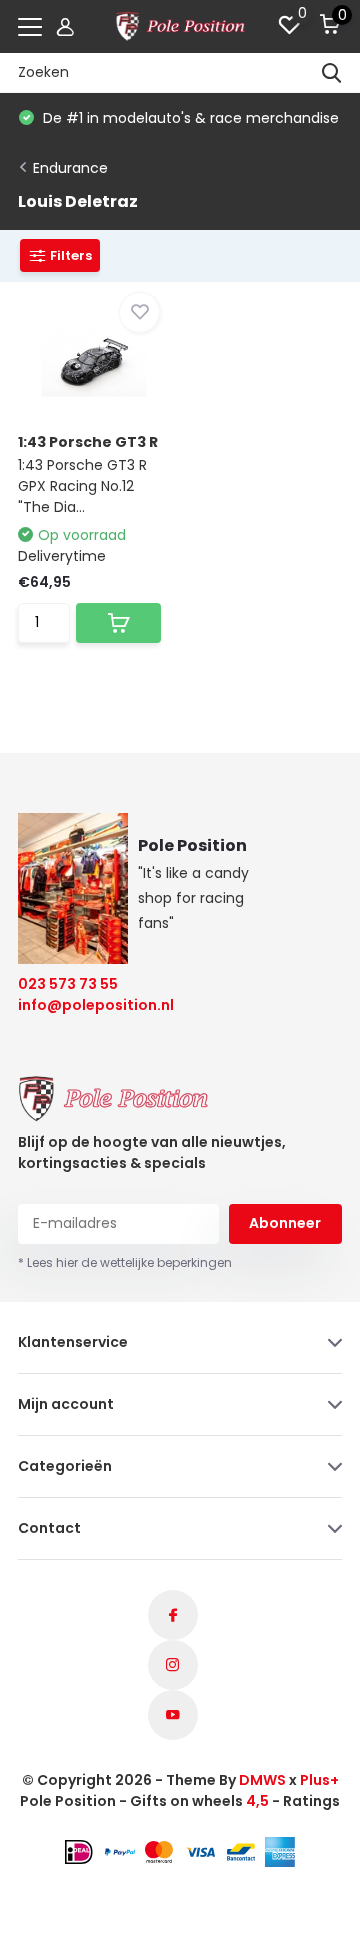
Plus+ (319, 1780)
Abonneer (285, 1223)
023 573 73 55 (68, 984)
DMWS (262, 1780)
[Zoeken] (332, 73)
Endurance (70, 168)
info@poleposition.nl (83, 1005)
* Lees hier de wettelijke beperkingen (125, 1262)
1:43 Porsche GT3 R (88, 442)
